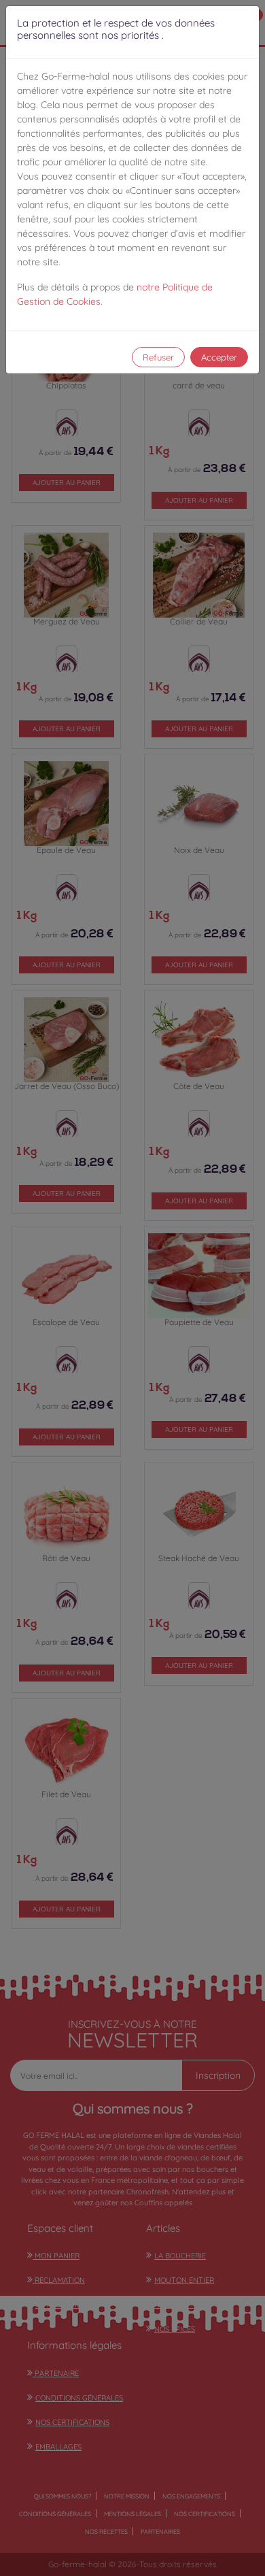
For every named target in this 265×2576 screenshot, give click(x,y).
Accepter (219, 357)
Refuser (158, 357)
